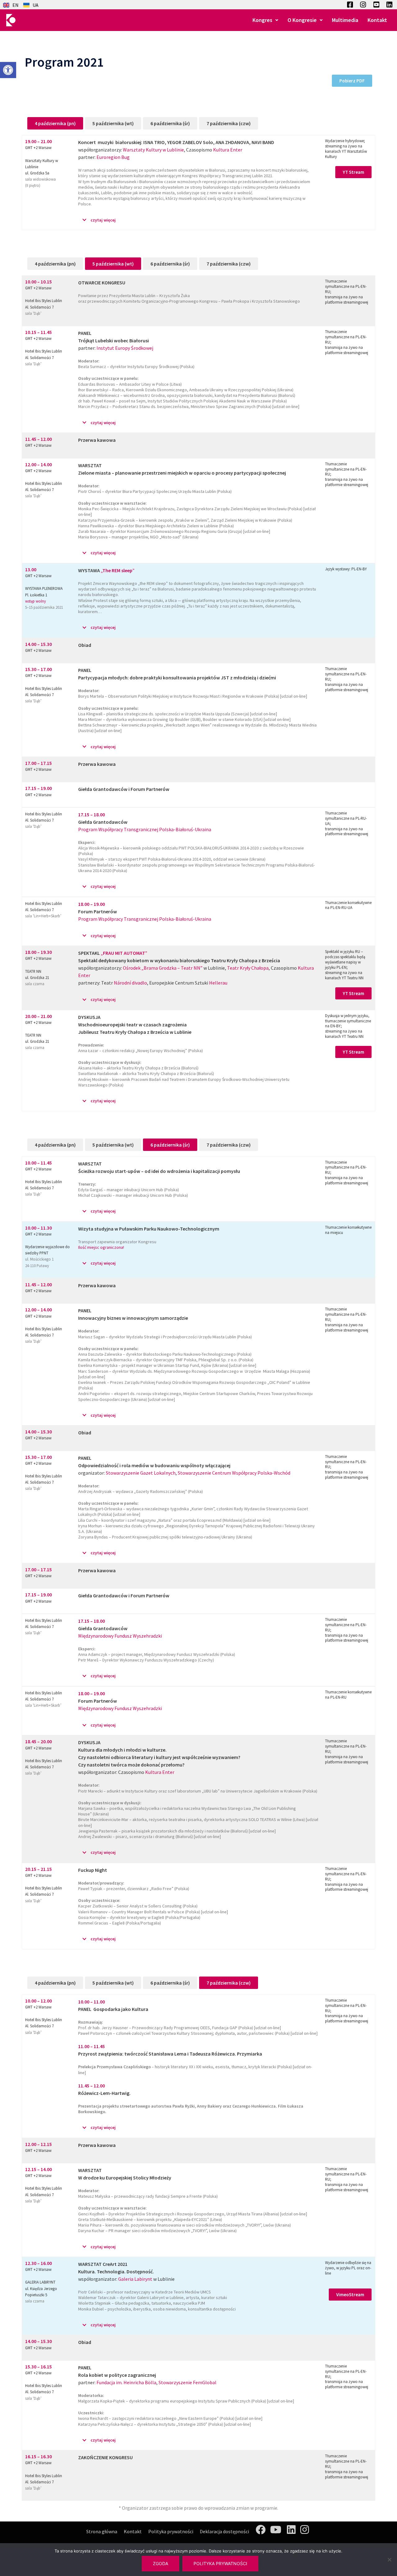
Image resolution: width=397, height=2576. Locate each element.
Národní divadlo (130, 983)
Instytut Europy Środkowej (125, 348)
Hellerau (218, 983)
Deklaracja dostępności (224, 2531)
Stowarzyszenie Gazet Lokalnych (141, 1473)
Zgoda (161, 2563)
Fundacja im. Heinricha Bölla (126, 2382)
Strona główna (102, 2531)
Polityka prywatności (171, 2531)
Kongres (262, 20)
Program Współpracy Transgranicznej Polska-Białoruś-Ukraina (145, 829)
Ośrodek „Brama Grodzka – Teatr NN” (163, 968)
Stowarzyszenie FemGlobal (187, 2382)
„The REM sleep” (118, 570)
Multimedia (345, 20)
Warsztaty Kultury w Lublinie (153, 150)
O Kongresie (302, 20)
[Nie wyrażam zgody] (389, 2560)
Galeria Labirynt (135, 2279)
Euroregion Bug (113, 157)
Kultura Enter (228, 150)
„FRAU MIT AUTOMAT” (124, 953)
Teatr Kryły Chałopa (248, 968)
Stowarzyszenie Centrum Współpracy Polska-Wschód (234, 1473)
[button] (8, 70)
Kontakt (377, 20)
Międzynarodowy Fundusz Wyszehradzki (120, 1636)
